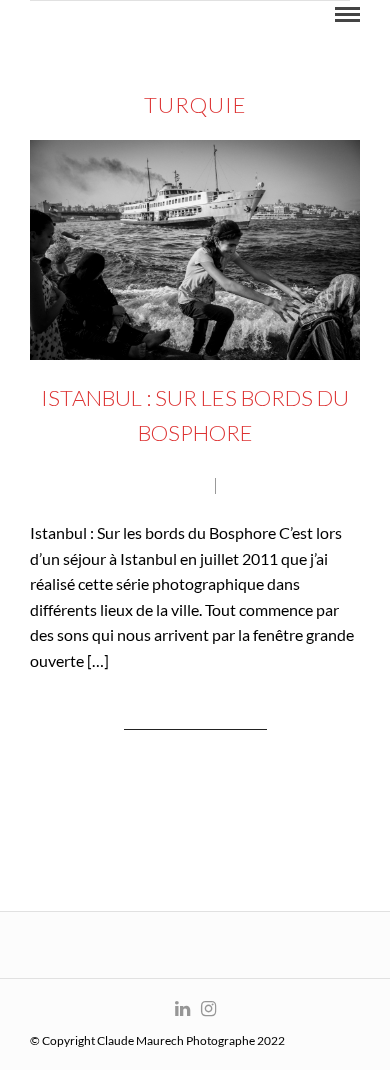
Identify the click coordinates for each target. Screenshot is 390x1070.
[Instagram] (208, 1009)
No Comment (282, 486)
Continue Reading (195, 719)
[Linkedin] (182, 1009)
